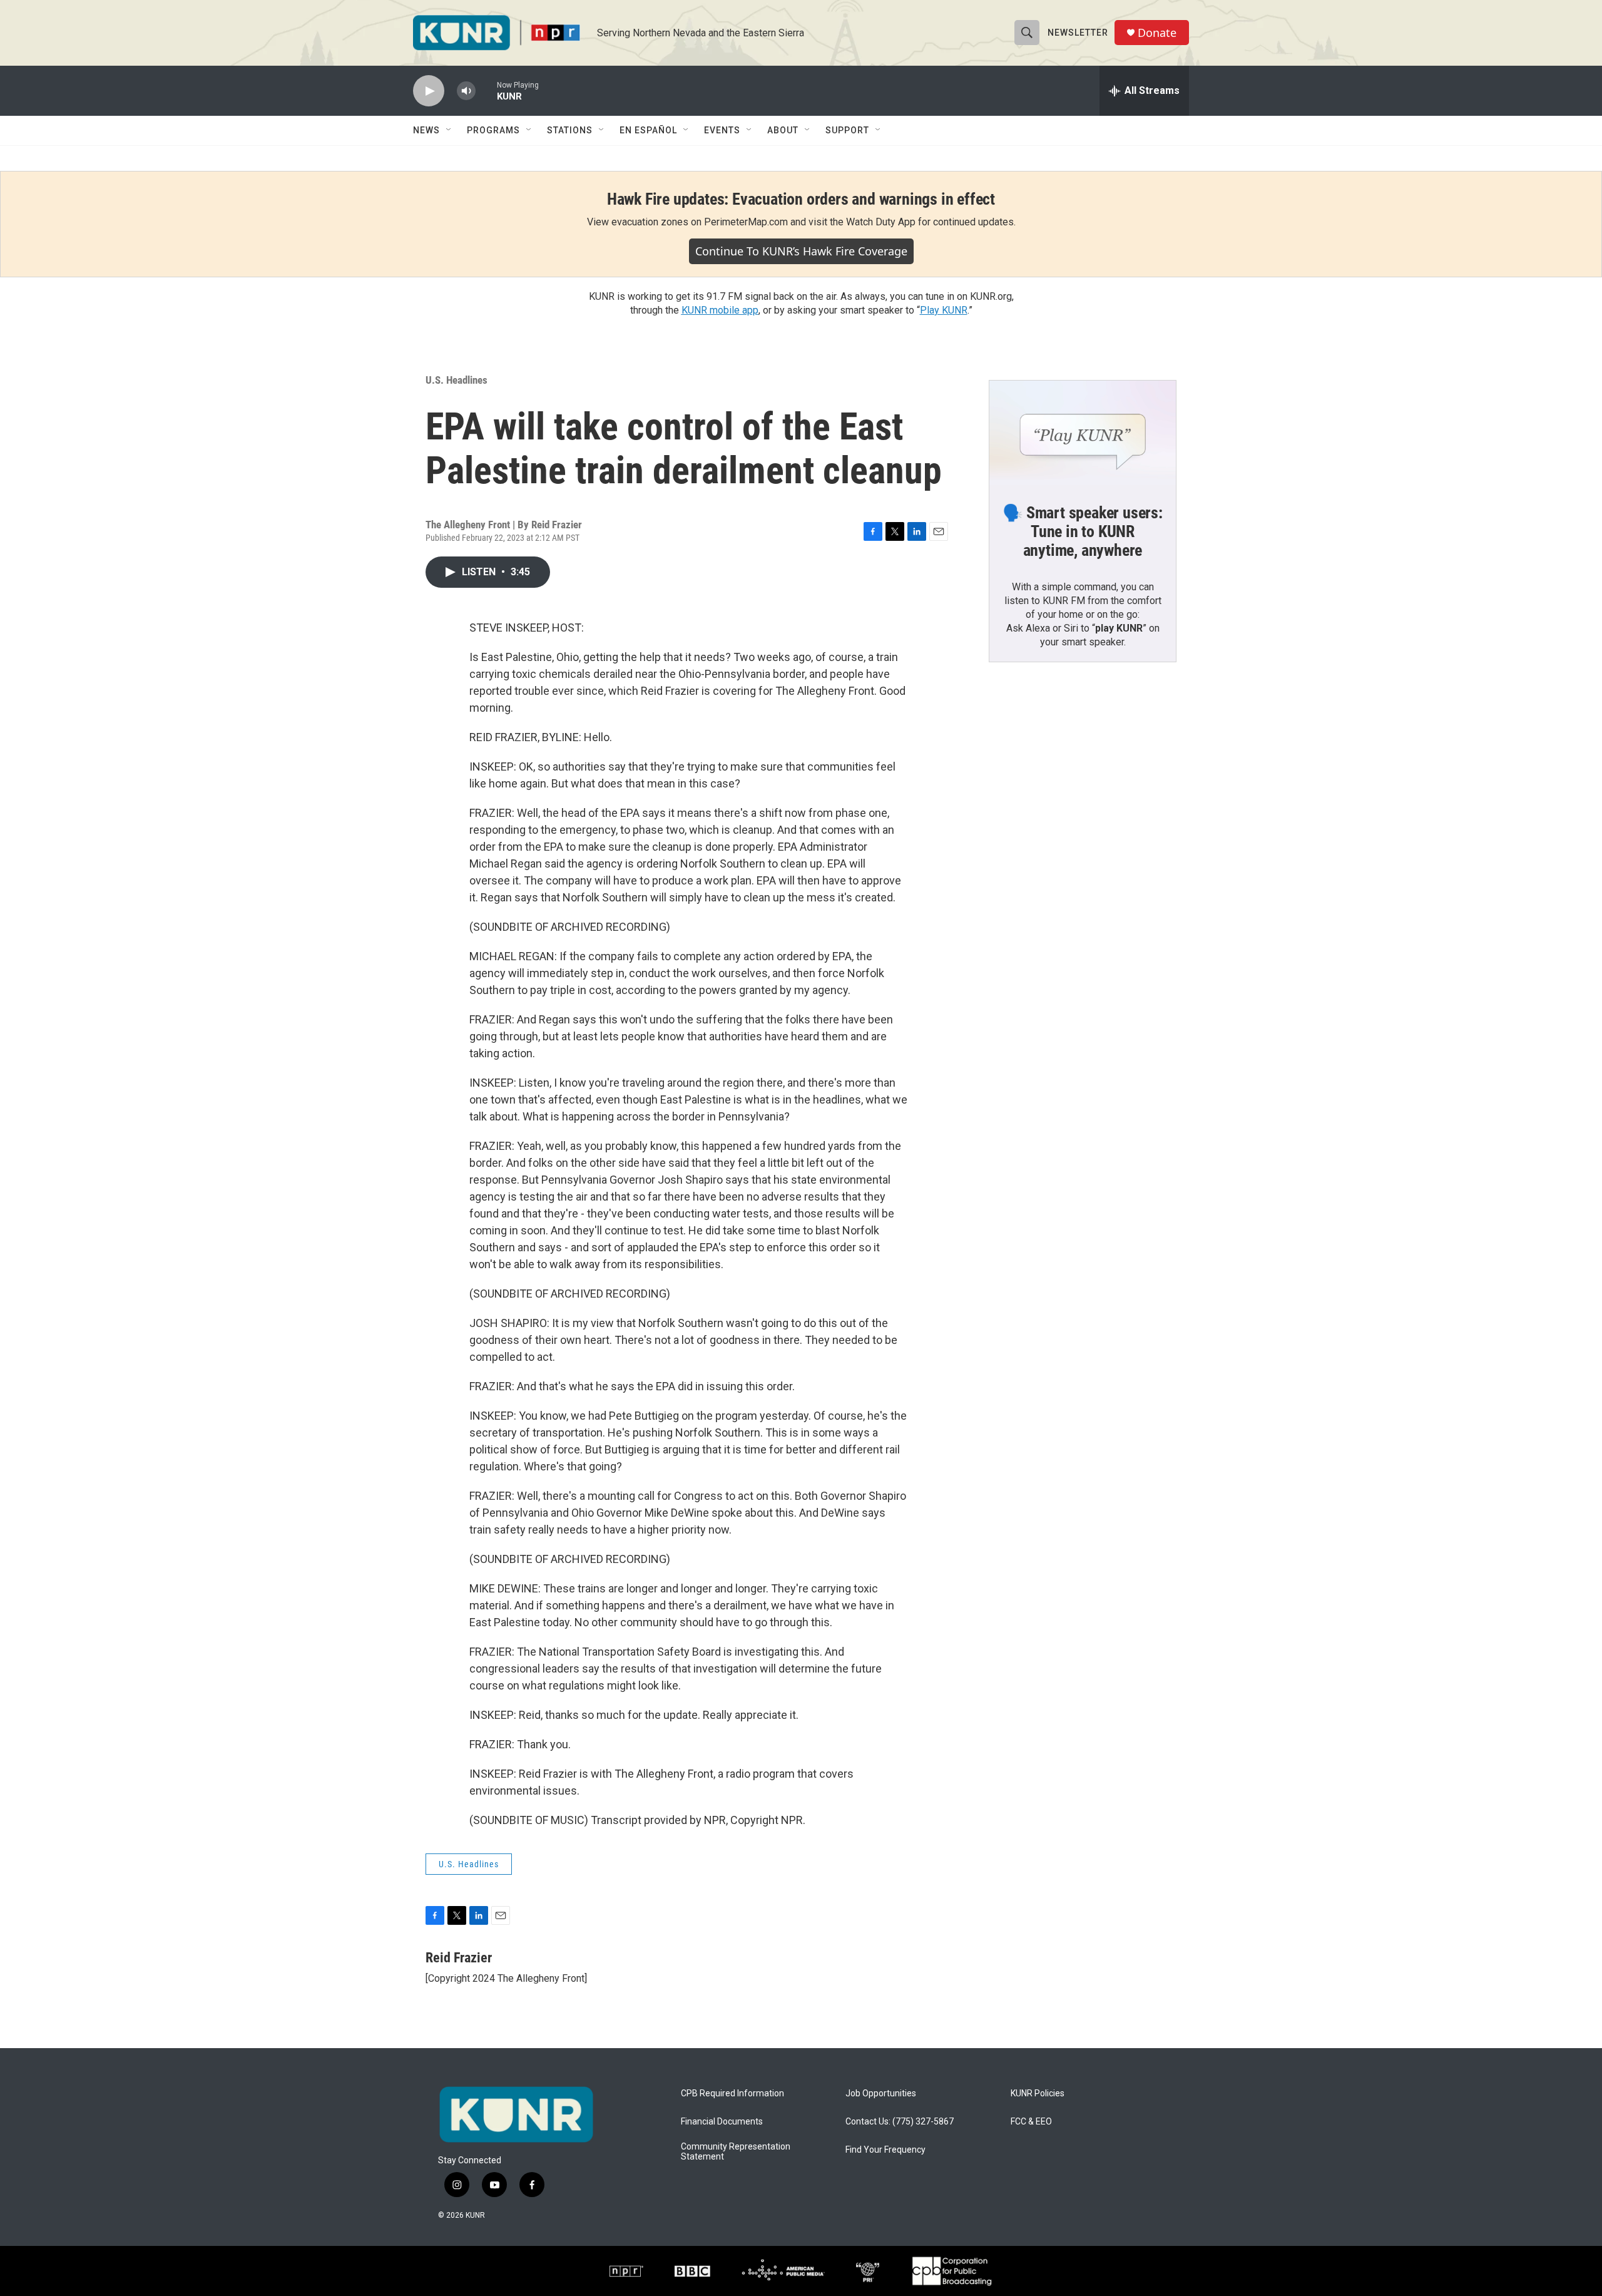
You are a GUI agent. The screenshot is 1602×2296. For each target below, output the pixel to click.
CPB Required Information (732, 2094)
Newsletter (1078, 33)
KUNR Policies (1038, 2094)
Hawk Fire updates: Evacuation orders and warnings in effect (801, 199)
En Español (648, 130)
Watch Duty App (881, 222)
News (426, 130)
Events (722, 130)
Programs (493, 130)
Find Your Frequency (885, 2150)
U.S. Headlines (457, 380)
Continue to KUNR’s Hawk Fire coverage (801, 251)
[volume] (466, 91)
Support (847, 130)
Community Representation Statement (736, 2152)
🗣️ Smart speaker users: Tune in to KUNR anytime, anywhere (1083, 531)
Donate (1157, 33)
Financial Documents (722, 2122)
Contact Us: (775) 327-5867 (900, 2122)
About (783, 130)
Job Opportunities (881, 2094)
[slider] (486, 90)
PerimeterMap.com (746, 222)
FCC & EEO (1031, 2122)
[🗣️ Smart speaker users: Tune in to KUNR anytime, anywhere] (1083, 433)
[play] (429, 91)
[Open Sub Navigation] (449, 130)
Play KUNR (944, 310)
